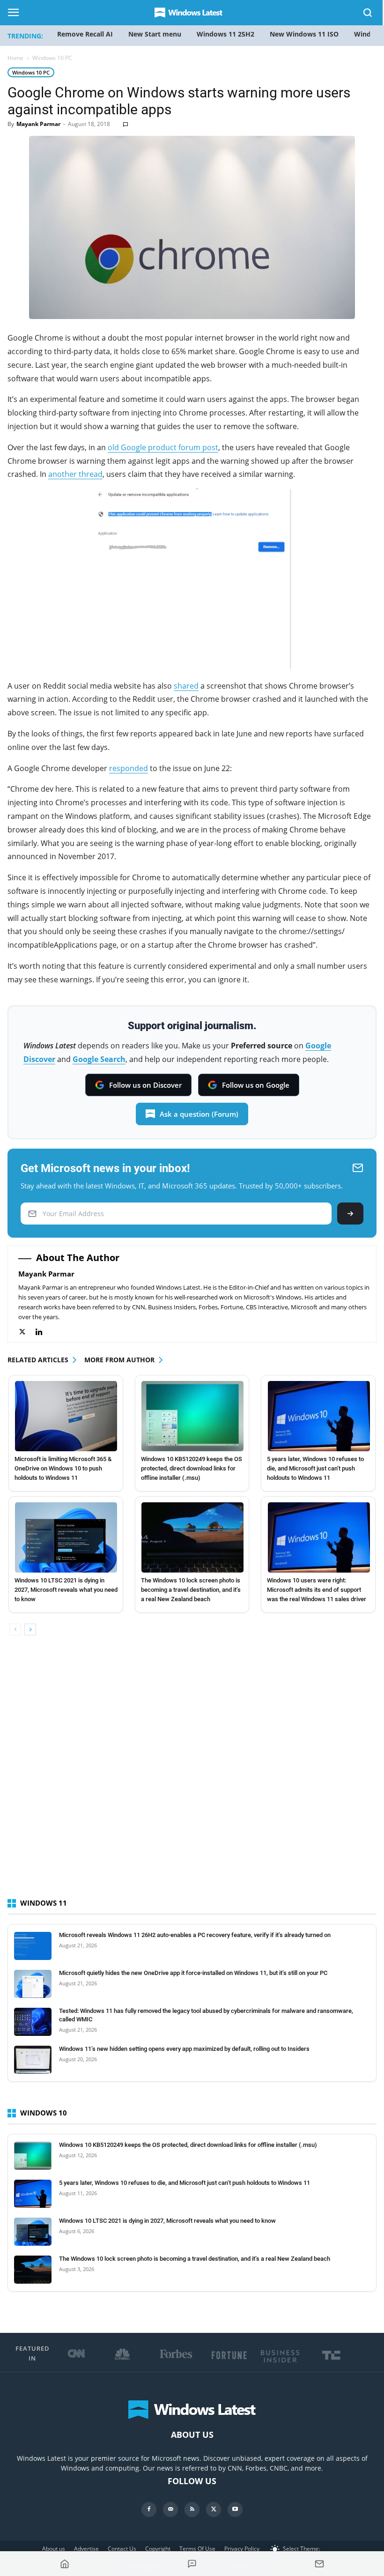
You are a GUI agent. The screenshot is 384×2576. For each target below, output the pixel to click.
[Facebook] (149, 2509)
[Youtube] (235, 2509)
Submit (350, 1214)
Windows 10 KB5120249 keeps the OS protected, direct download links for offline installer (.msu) (192, 1468)
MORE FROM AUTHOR (119, 1360)
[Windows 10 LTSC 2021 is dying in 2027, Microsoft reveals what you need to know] (66, 1537)
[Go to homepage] (65, 2564)
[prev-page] (15, 1629)
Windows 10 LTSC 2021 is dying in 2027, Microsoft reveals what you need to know (66, 1590)
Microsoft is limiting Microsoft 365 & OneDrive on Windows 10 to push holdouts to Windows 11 (63, 1468)
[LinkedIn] (44, 1332)
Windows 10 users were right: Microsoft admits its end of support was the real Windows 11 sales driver (317, 1590)
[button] (368, 14)
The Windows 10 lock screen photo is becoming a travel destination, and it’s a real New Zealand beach (191, 1590)
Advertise (86, 2549)
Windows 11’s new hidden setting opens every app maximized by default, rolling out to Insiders (184, 2049)
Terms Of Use (197, 2549)
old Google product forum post (163, 447)
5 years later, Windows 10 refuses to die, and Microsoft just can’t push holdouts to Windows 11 (315, 1468)
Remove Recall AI (85, 34)
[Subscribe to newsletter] (319, 2564)
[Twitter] (27, 1332)
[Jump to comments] (192, 2564)
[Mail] (170, 2509)
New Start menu (155, 34)
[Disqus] (192, 1775)
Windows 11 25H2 (225, 34)
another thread (75, 474)
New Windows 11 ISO (304, 34)
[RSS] (192, 2509)
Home (15, 58)
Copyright (158, 2549)
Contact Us (122, 2549)
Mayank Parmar (38, 124)
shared (186, 686)
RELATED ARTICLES (38, 1360)
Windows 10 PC (31, 72)
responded (129, 768)
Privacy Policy (242, 2549)
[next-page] (30, 1629)
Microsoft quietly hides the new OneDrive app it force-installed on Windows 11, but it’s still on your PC (193, 1973)
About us (54, 2549)
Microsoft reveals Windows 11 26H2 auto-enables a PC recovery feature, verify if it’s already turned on (195, 1935)
